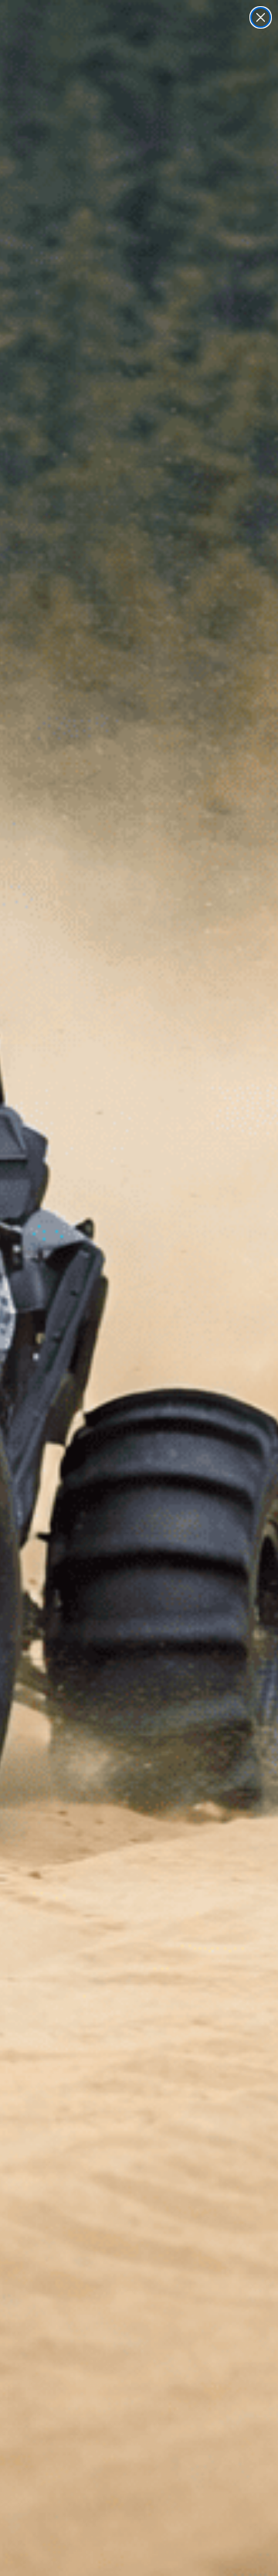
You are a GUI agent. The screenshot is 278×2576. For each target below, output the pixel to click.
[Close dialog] (261, 17)
